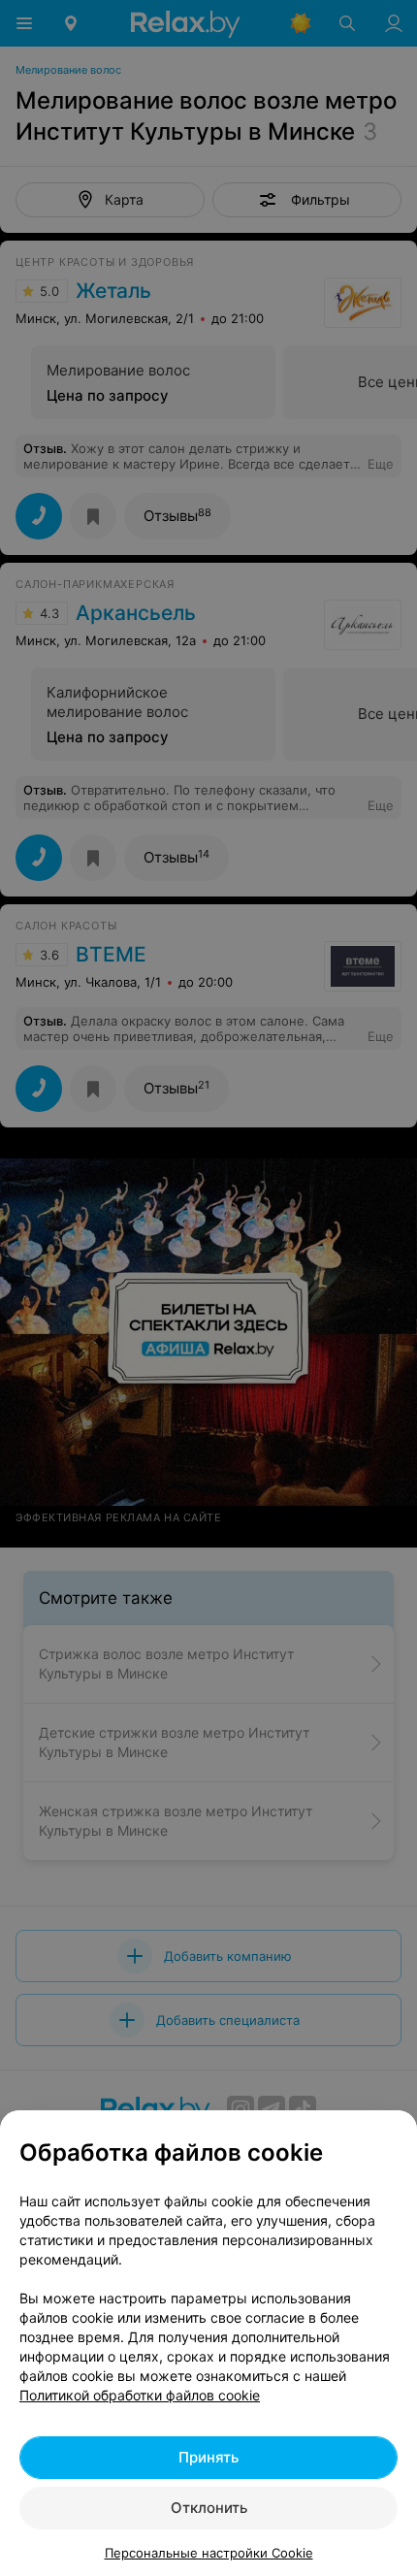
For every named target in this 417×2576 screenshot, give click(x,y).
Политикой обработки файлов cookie (140, 2395)
